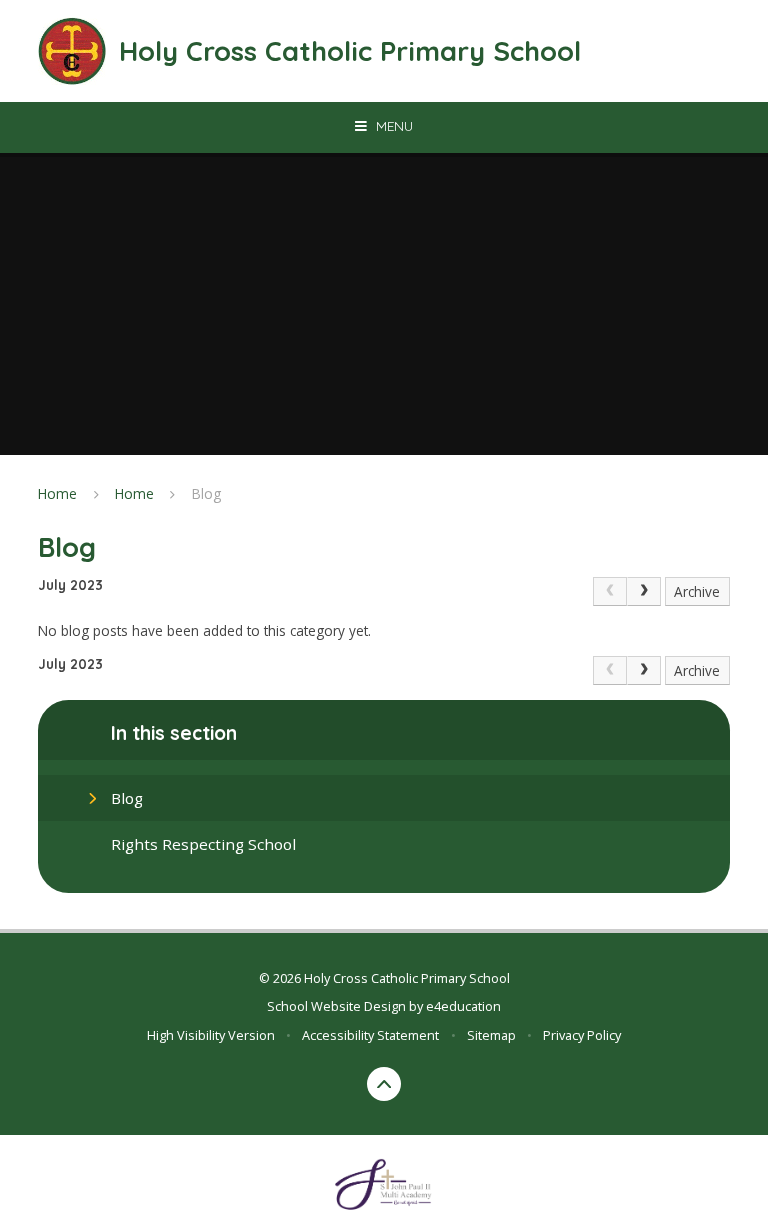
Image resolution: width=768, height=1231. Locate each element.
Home (57, 493)
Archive (697, 591)
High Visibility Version (211, 1035)
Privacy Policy (582, 1035)
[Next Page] (644, 591)
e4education (463, 1006)
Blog (206, 493)
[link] (610, 591)
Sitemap (491, 1035)
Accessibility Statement (370, 1035)
